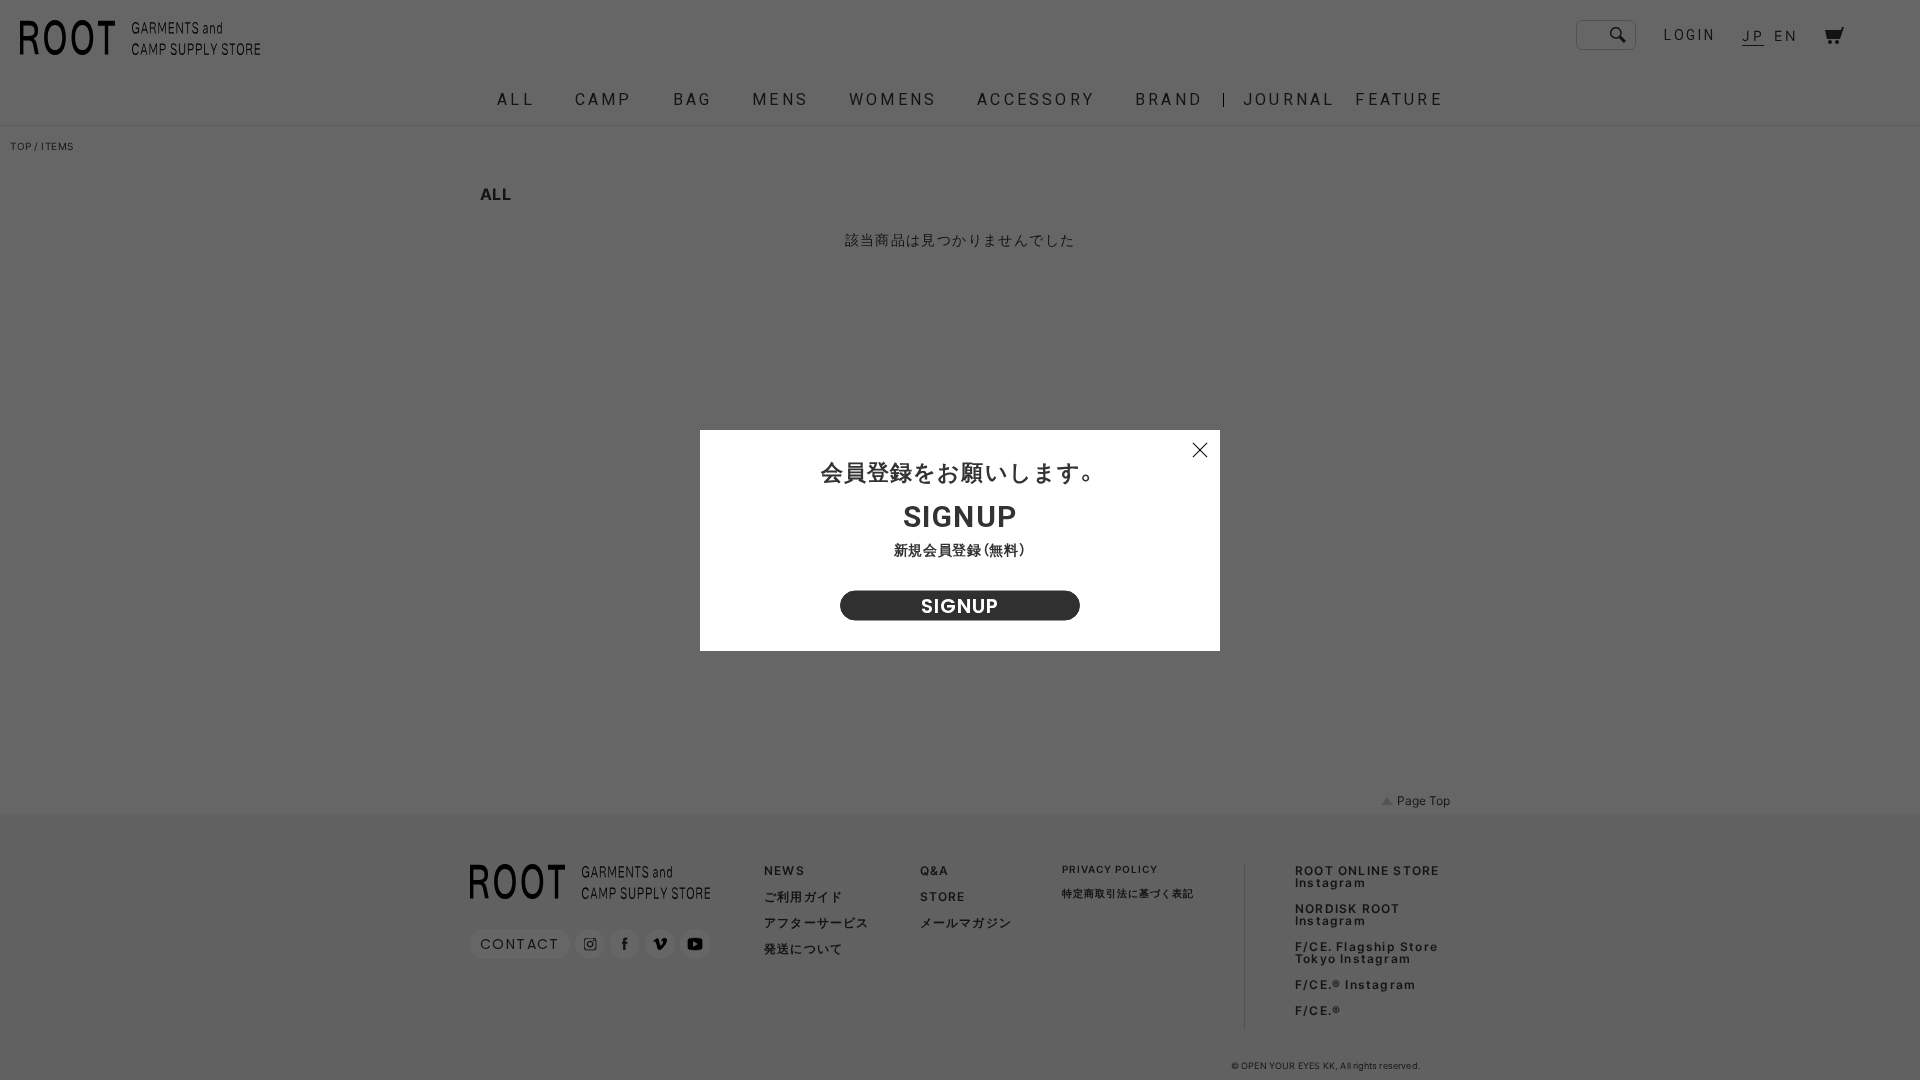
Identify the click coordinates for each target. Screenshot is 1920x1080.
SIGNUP (960, 606)
